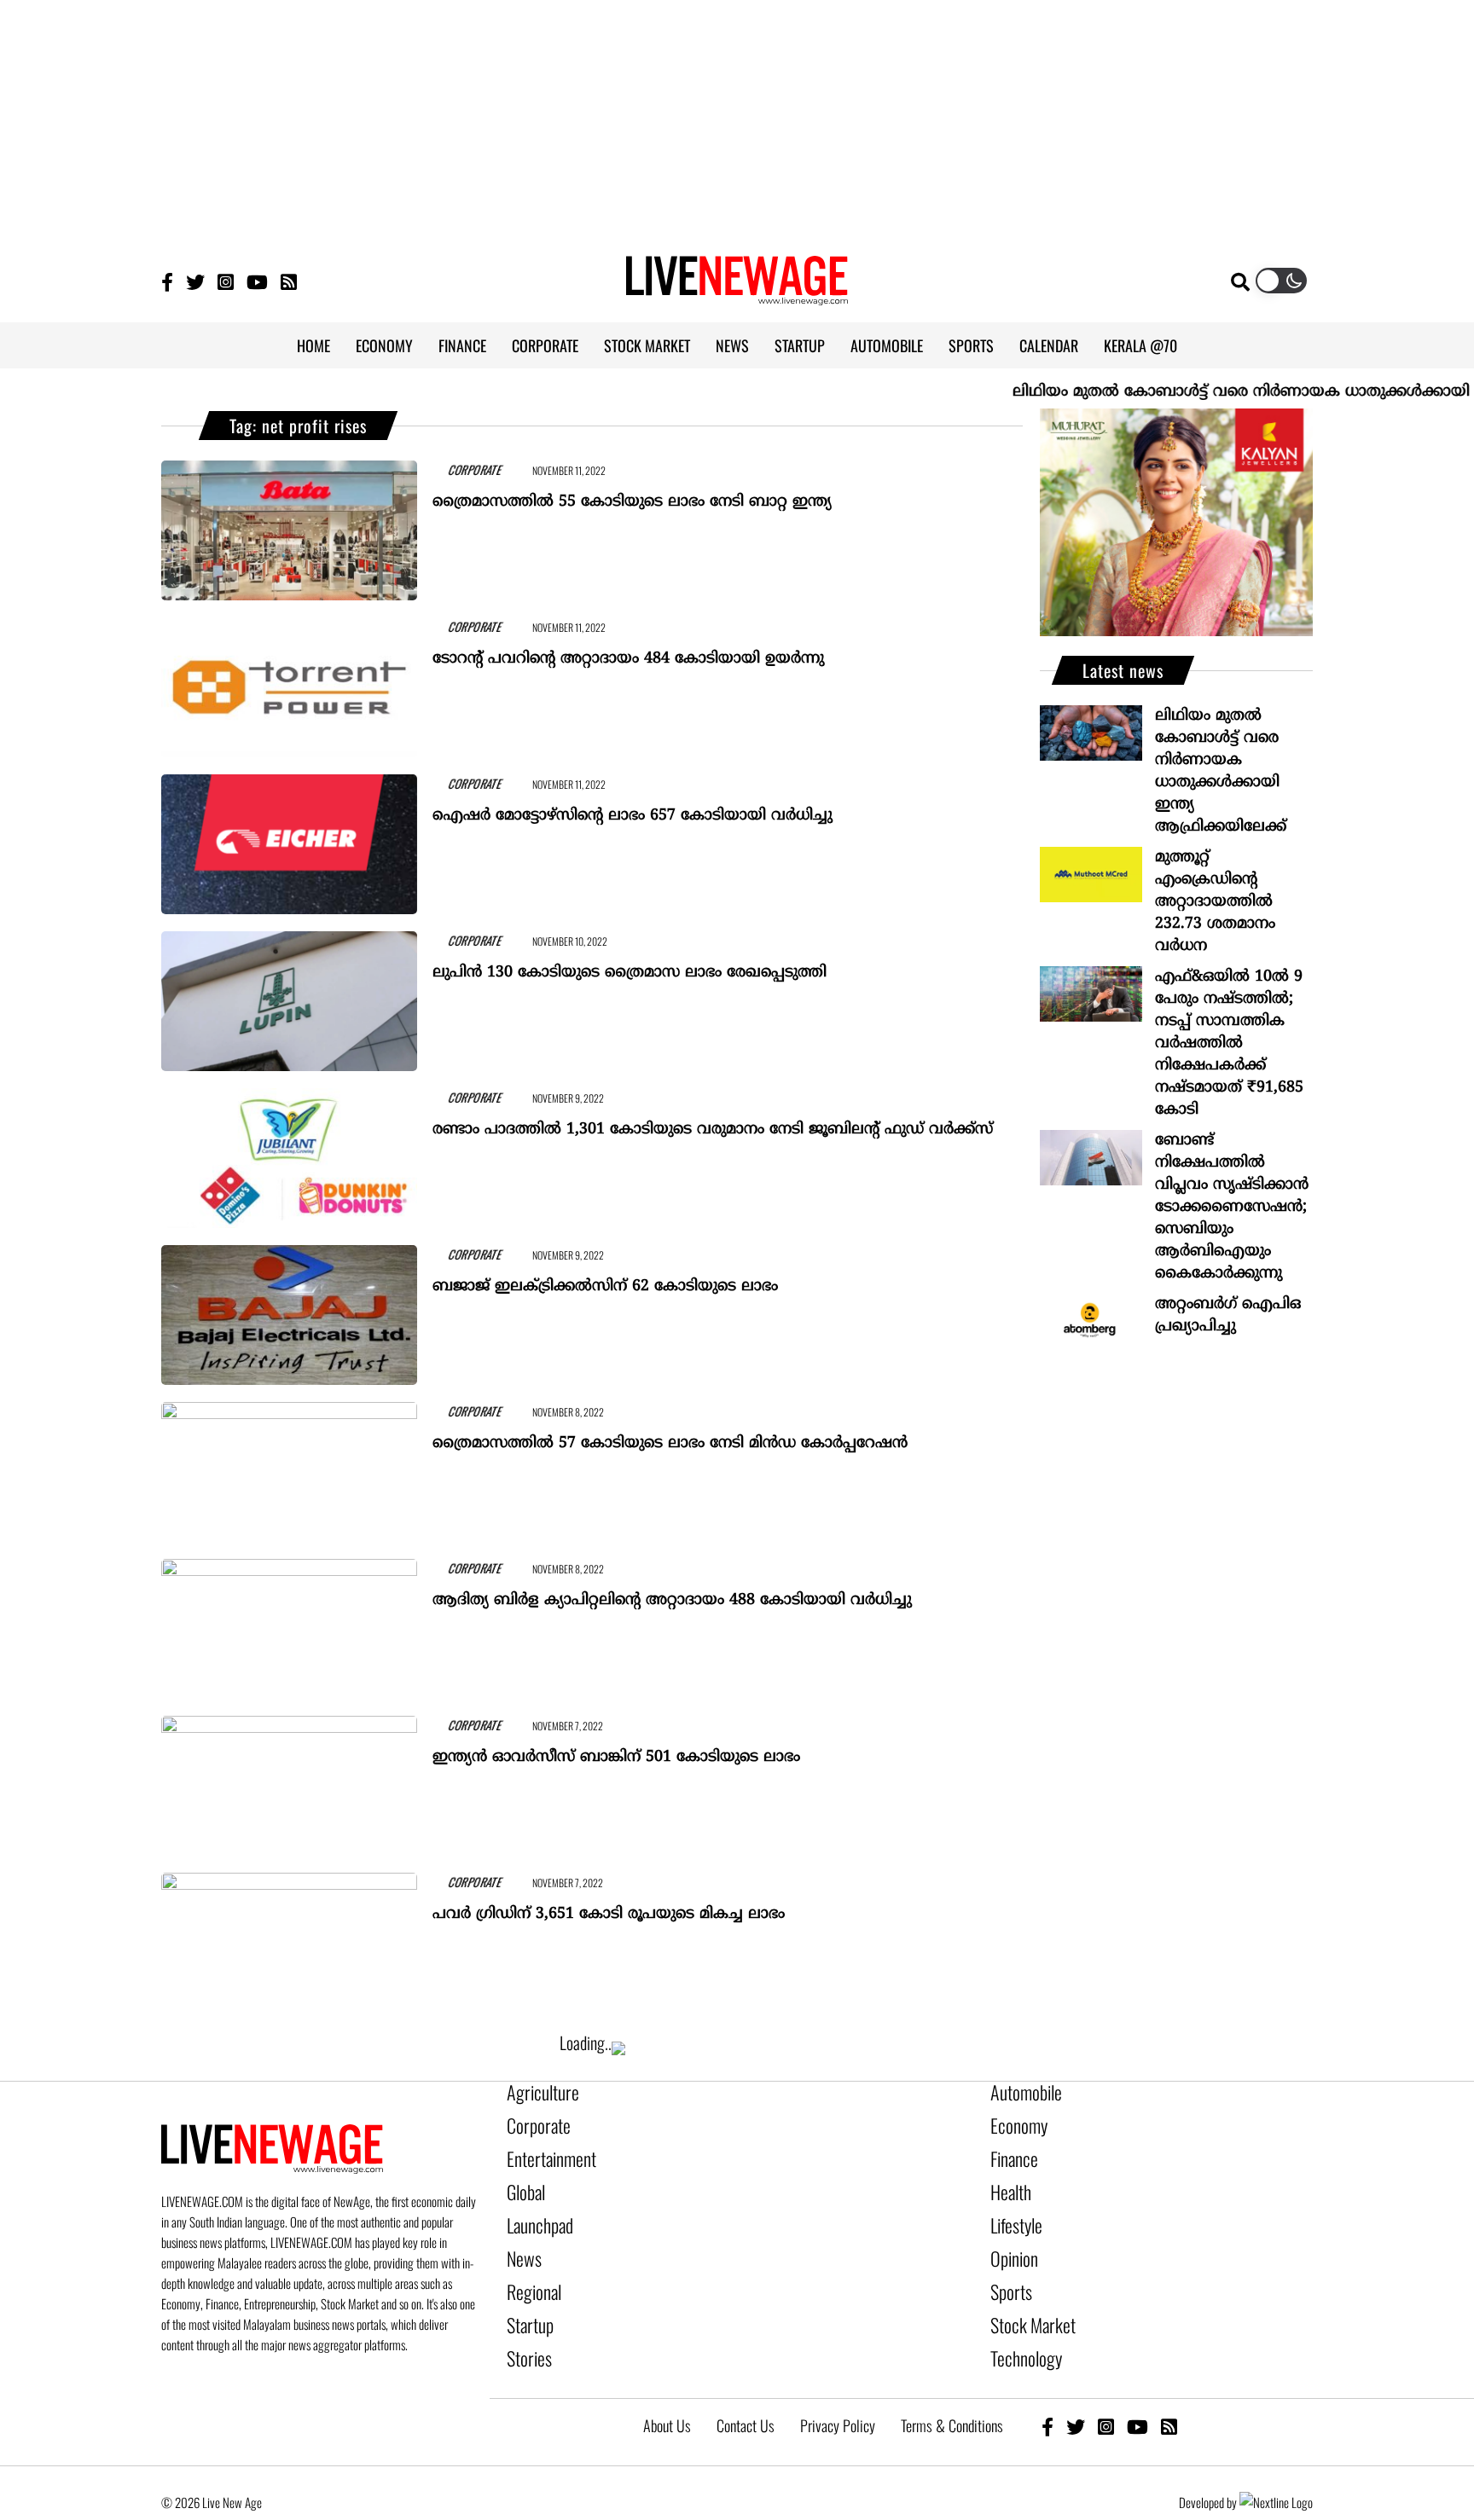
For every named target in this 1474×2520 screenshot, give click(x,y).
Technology (1019, 2324)
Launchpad (534, 2208)
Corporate (532, 2121)
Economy (1013, 2121)
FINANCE (462, 345)
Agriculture (536, 2092)
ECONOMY (384, 345)
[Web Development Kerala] (1276, 2464)
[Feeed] (289, 281)
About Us (667, 2387)
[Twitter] (195, 281)
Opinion (1010, 2237)
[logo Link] (737, 295)
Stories (525, 2324)
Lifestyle (1013, 2208)
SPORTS (971, 345)
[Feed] (1169, 2387)
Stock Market (1025, 2295)
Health (1007, 2179)
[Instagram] (226, 281)
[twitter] (1076, 2387)
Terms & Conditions (952, 2387)
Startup (526, 2295)
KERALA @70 (1140, 345)
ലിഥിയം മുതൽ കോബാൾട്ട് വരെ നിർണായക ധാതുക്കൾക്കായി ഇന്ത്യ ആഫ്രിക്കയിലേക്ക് (1221, 771)
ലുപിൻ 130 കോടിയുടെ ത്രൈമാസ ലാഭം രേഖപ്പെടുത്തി (630, 965)
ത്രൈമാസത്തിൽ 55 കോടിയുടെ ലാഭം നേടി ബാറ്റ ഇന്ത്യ (632, 494)
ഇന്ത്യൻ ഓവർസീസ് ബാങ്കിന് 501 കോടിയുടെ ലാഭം (616, 1750)
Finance (1010, 2150)
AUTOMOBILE (887, 345)
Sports (1007, 2266)
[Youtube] (257, 281)
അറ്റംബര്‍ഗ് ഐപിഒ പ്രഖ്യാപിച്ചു (1228, 1315)
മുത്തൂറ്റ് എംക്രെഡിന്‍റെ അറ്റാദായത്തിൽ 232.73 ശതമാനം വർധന (1215, 902)
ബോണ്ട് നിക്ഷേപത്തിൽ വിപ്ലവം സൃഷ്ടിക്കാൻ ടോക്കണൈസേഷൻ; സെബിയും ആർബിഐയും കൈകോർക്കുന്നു (1232, 1207)
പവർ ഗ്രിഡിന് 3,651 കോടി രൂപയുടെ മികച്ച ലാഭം (609, 1906)
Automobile (1020, 2092)
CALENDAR (1049, 345)
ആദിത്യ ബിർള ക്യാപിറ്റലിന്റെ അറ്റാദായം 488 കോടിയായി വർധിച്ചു (672, 1593)
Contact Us (746, 2387)
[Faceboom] (167, 281)
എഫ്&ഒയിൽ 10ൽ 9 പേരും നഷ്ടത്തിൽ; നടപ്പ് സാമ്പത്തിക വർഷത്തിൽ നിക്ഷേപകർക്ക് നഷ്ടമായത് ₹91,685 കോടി (1229, 1043)
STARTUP (800, 345)
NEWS (732, 345)
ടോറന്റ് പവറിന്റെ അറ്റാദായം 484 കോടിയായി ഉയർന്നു (628, 651)
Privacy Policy (838, 2387)
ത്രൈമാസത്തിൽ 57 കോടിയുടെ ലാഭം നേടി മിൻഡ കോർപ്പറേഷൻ (670, 1436)
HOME (313, 345)
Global (523, 2179)
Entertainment (543, 2150)
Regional (529, 2266)
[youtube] (1137, 2387)
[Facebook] (1047, 2387)
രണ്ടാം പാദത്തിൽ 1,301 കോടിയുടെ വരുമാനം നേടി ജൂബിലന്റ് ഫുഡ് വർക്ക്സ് (713, 1122)
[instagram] (1106, 2387)
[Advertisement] (737, 119)
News (521, 2237)
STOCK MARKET (647, 345)
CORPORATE (545, 345)
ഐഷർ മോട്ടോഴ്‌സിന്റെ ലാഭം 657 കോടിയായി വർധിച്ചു (633, 808)
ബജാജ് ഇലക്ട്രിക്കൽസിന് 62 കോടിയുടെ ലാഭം (605, 1279)
